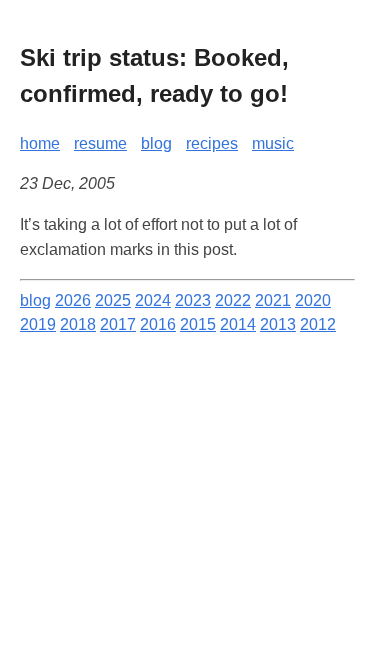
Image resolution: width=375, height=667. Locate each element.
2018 (78, 324)
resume (100, 143)
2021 (273, 300)
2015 (198, 324)
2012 (318, 324)
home (40, 143)
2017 (118, 324)
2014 (238, 324)
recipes (212, 143)
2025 (113, 300)
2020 (313, 300)
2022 (233, 300)
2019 (38, 324)
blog (156, 143)
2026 (73, 300)
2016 (158, 324)
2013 (278, 324)
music (273, 143)
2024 (153, 300)
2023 (193, 300)
